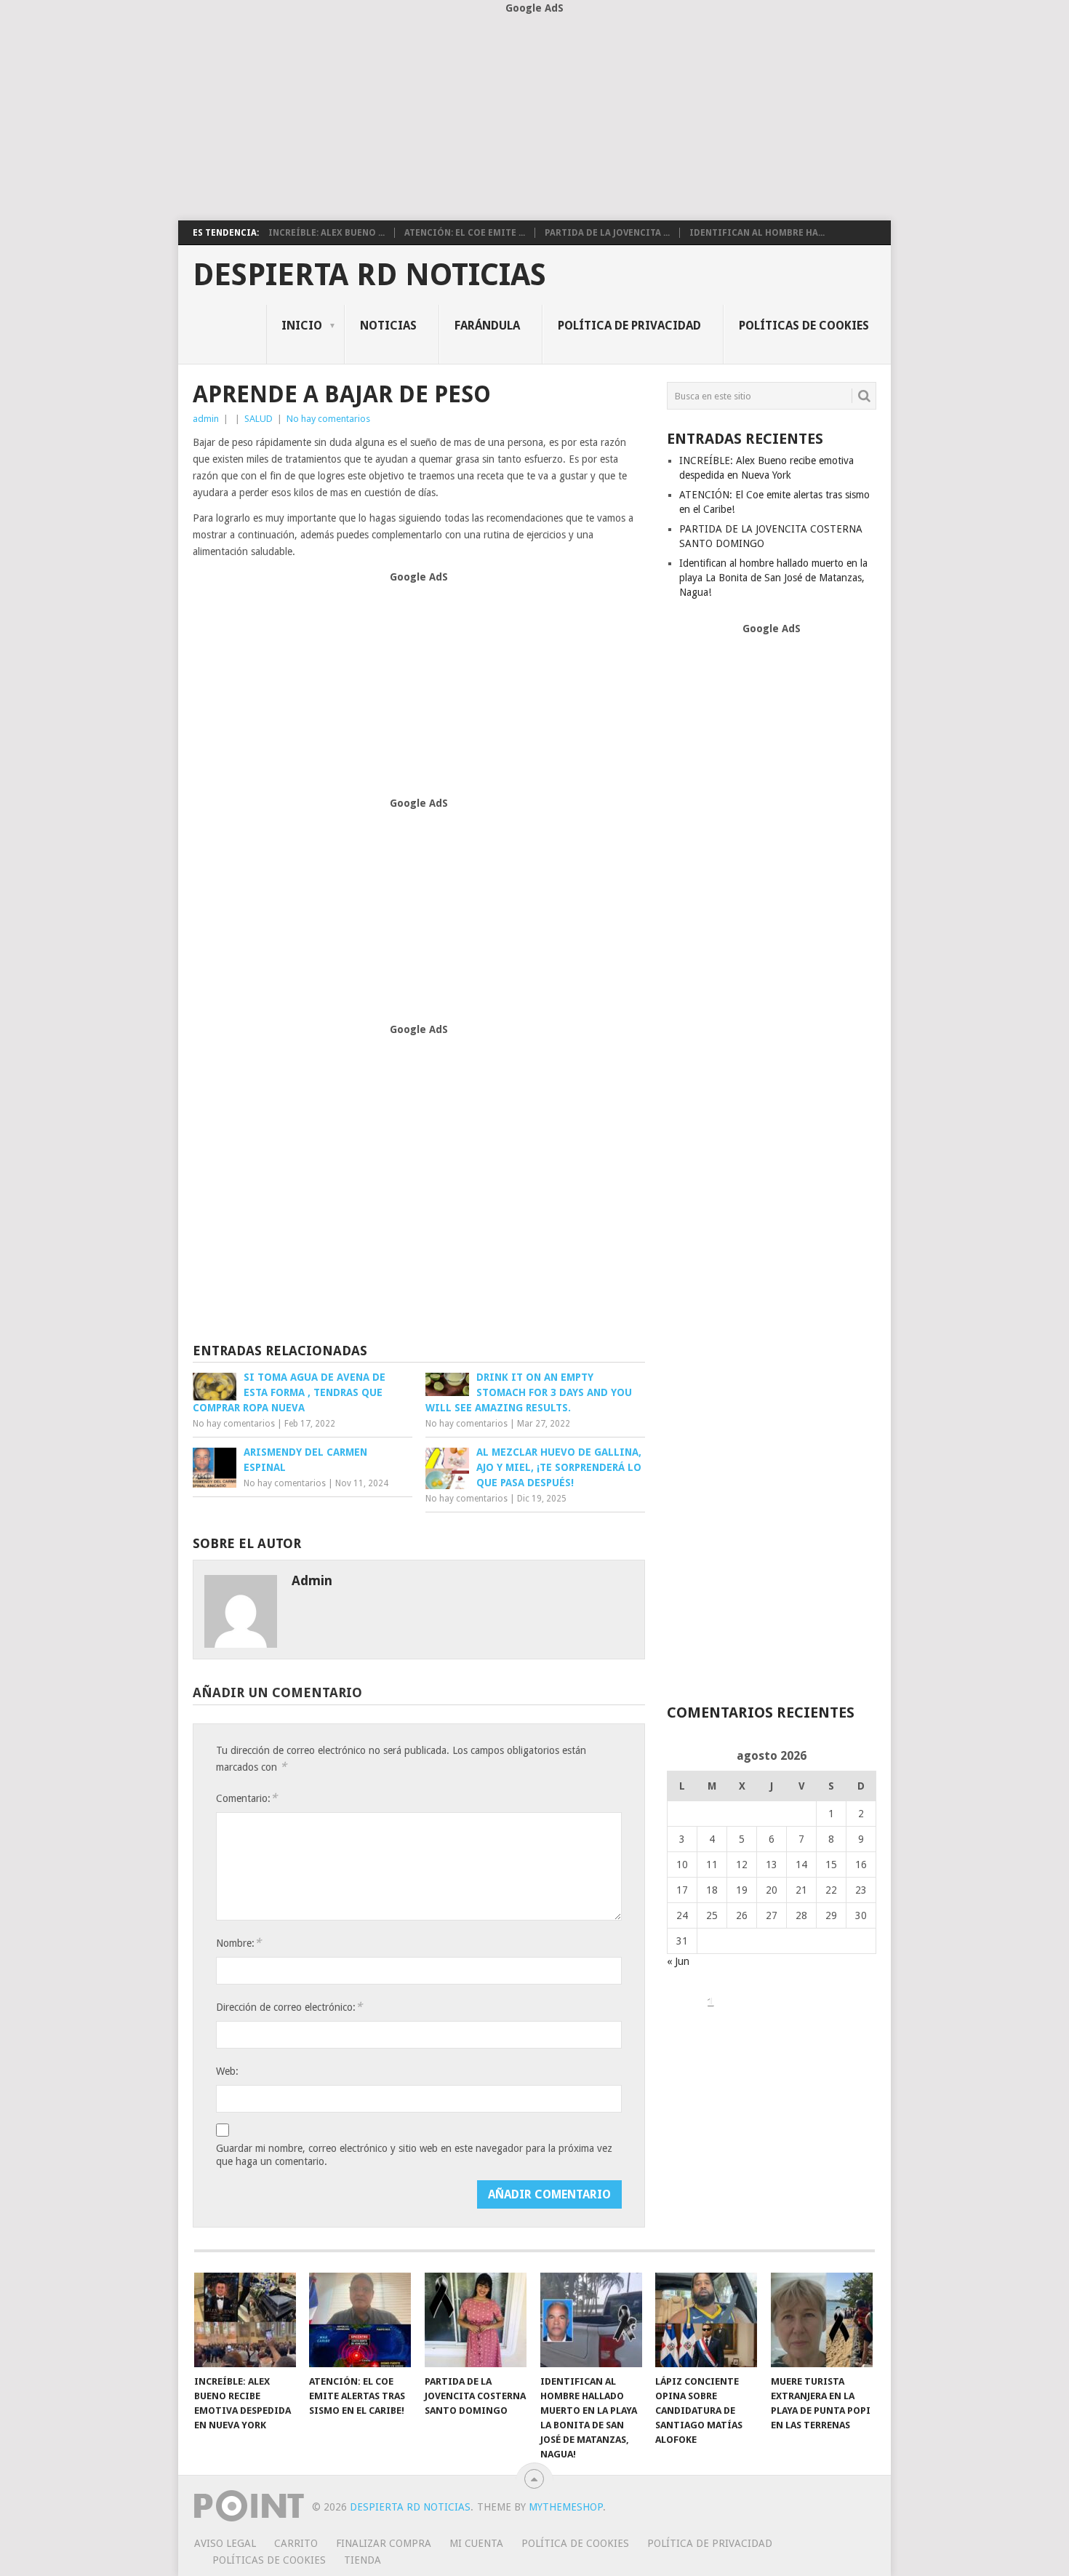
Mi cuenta (476, 2543)
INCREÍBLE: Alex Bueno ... (327, 233)
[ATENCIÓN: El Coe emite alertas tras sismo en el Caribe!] (360, 2320)
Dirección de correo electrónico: (289, 2007)
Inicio (302, 326)
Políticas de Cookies (804, 326)
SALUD (259, 419)
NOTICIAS (388, 326)
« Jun (678, 1961)
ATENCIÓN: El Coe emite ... (465, 233)
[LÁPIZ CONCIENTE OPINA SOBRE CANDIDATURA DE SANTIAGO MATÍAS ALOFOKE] (706, 2320)
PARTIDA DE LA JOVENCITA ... (607, 233)
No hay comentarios (328, 419)
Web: (227, 2071)
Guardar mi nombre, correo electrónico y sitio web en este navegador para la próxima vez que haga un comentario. (414, 2155)
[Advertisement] (534, 119)
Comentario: (247, 1798)
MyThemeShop (566, 2507)
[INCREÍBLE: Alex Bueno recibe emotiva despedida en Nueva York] (245, 2320)
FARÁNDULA (487, 326)
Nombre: (239, 1943)
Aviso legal (225, 2543)
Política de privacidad (629, 326)
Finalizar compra (384, 2543)
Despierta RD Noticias (369, 275)
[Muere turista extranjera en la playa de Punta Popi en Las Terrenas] (822, 2320)
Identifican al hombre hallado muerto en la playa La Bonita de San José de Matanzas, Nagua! (773, 578)
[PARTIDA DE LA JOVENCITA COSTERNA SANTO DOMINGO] (476, 2320)
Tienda (363, 2560)
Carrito (296, 2543)
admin (206, 419)
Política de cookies (575, 2543)
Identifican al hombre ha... (757, 233)
